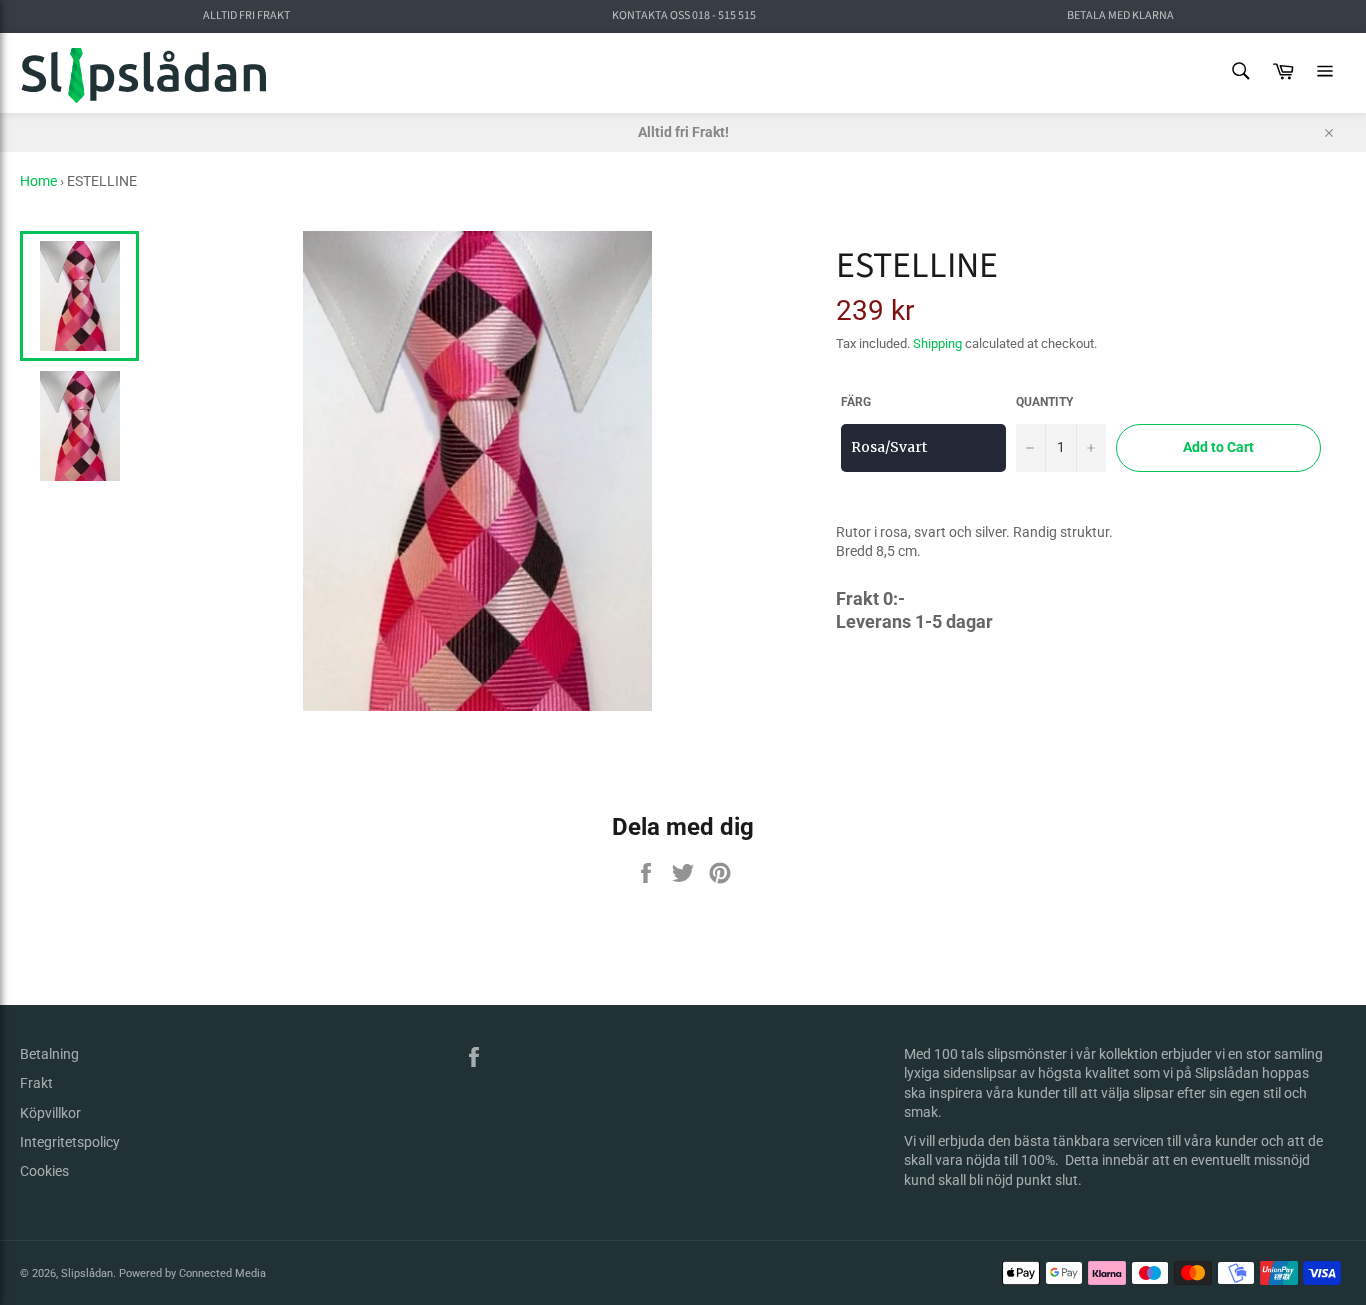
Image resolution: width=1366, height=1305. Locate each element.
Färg (856, 402)
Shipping (937, 343)
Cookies (44, 1171)
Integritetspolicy (70, 1142)
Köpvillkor (50, 1113)
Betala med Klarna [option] (1120, 16)
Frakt (36, 1083)
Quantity (1044, 402)
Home (38, 181)
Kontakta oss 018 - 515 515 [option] (684, 16)
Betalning (49, 1054)
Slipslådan (87, 1273)
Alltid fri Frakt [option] (246, 16)
